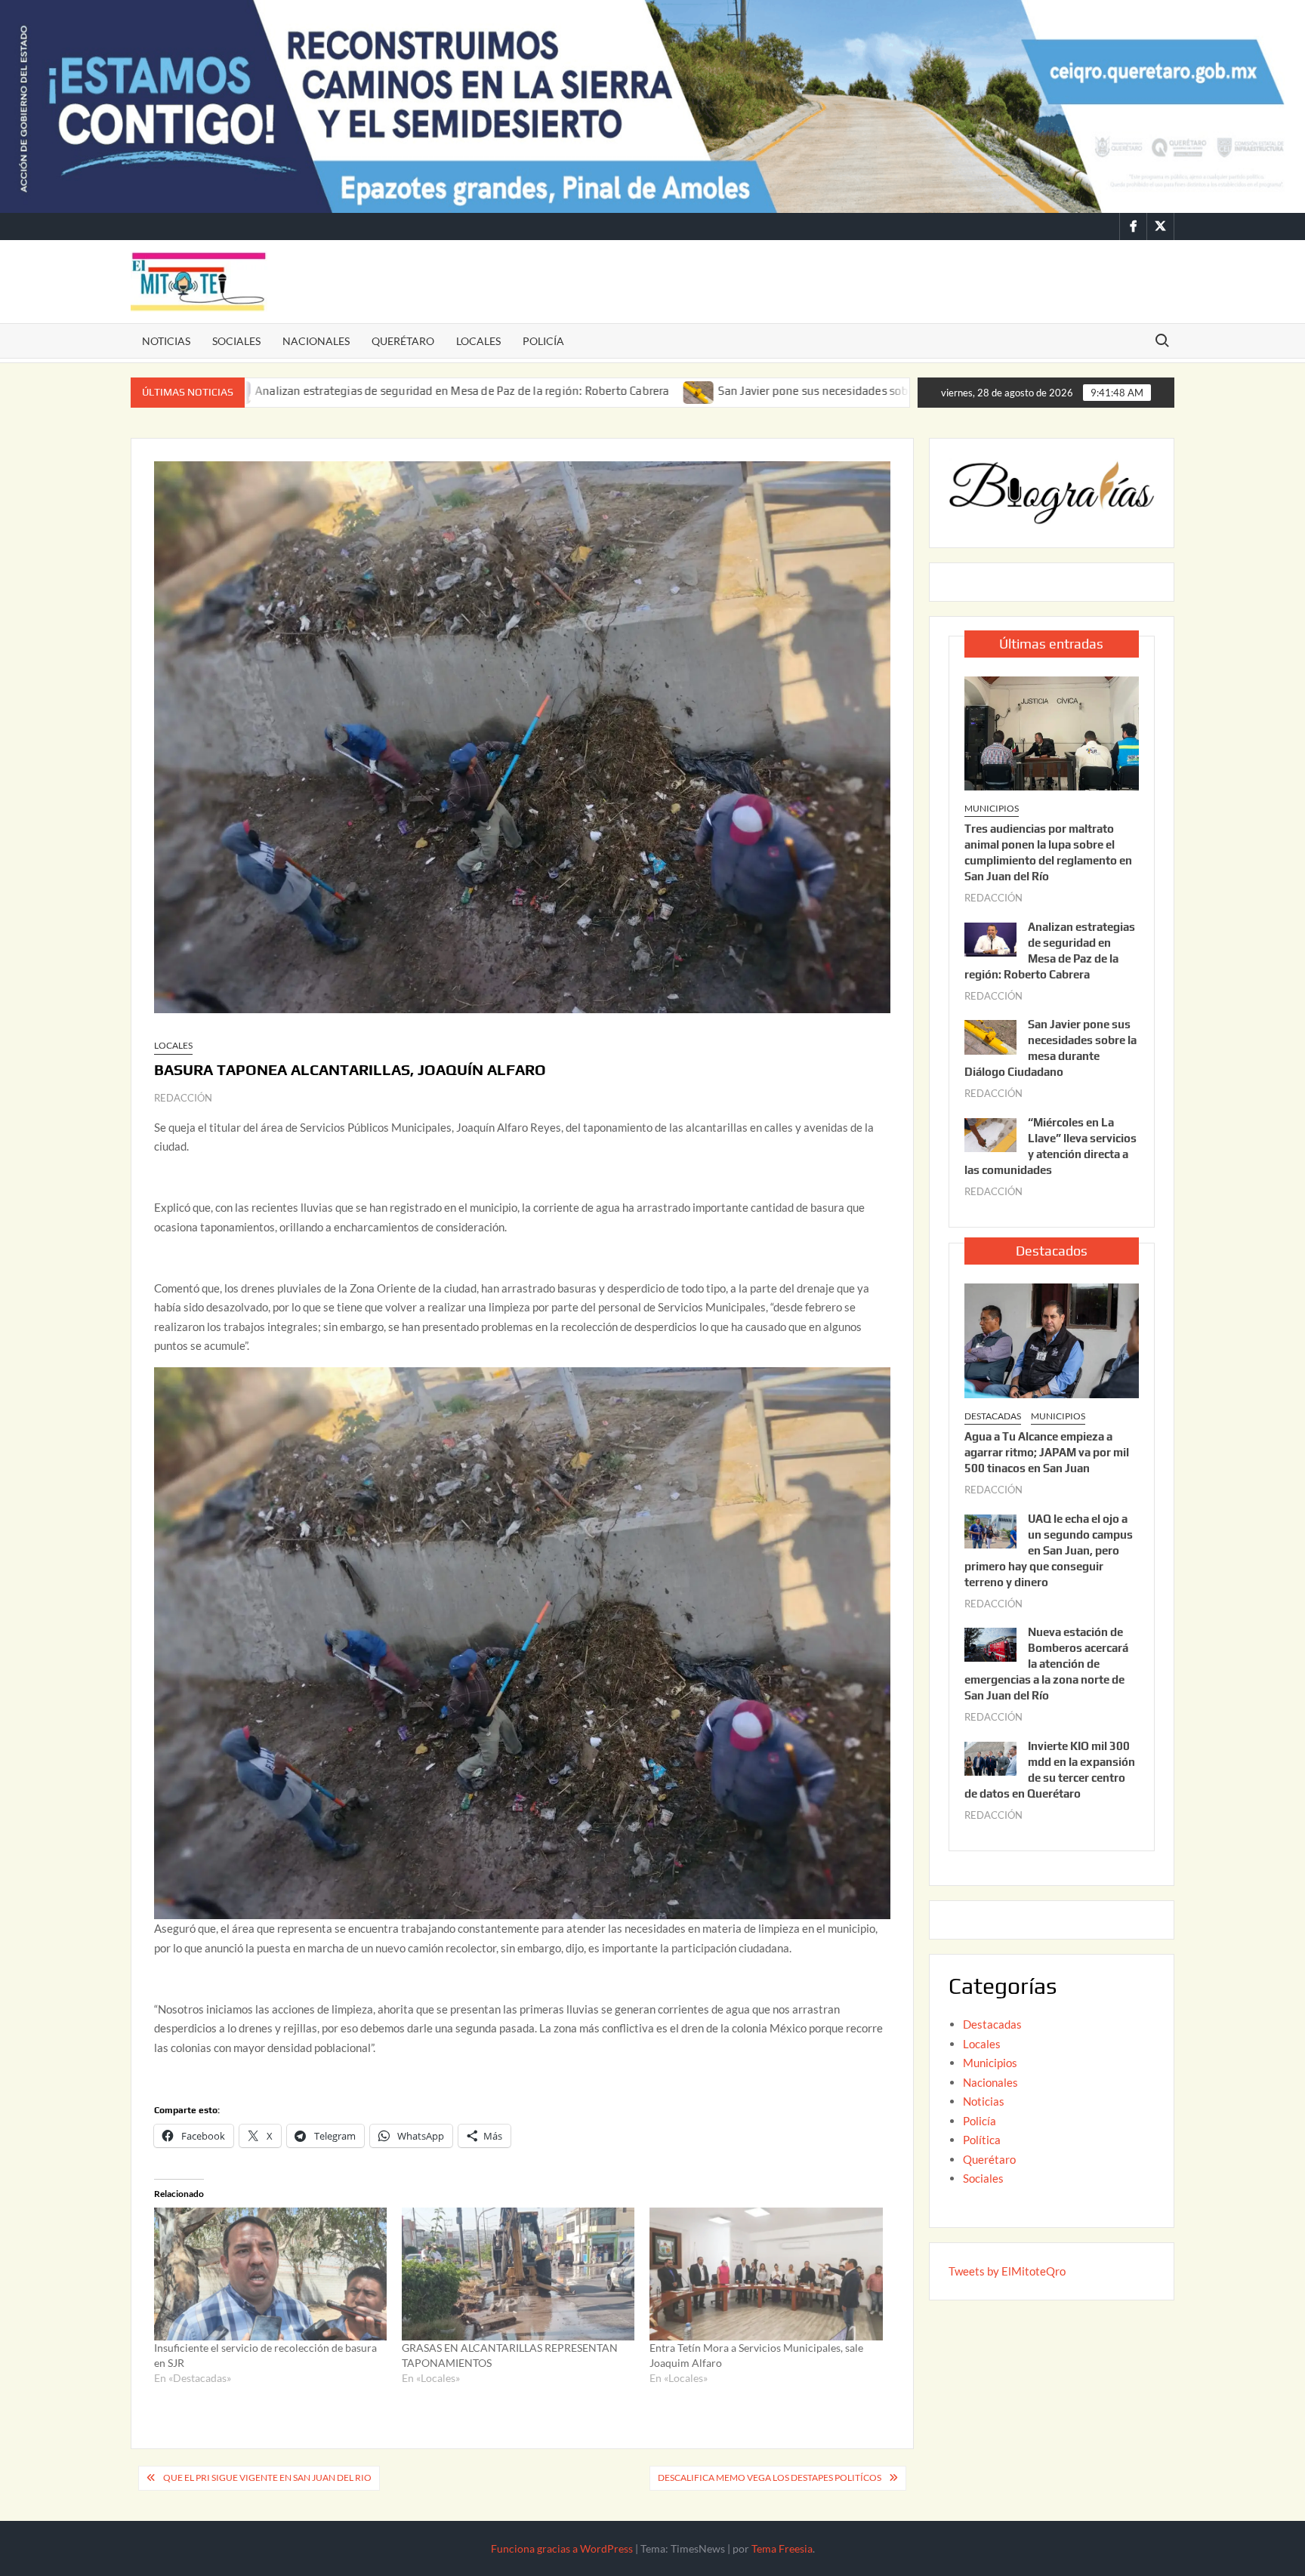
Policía (543, 341)
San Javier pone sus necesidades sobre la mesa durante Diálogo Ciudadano (748, 391)
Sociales (236, 341)
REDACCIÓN (183, 1098)
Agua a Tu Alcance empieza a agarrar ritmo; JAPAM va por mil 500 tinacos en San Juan (1047, 1452)
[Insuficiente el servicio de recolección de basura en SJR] (270, 2274)
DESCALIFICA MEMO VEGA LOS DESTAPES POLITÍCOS (770, 2477)
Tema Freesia (782, 2548)
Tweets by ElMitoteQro (1007, 2271)
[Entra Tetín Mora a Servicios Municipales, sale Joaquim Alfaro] (766, 2274)
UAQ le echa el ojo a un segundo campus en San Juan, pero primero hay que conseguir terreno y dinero (1049, 1550)
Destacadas (993, 1416)
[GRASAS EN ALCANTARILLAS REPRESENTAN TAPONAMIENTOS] (518, 2274)
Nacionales (316, 341)
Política (982, 2140)
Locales (478, 341)
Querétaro (403, 341)
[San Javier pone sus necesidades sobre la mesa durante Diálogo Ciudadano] (534, 390)
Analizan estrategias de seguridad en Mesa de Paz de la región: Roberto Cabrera (297, 391)
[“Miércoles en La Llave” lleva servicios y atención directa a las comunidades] (990, 1133)
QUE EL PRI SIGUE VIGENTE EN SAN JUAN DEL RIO (267, 2477)
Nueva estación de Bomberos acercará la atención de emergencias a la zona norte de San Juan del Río (1046, 1664)
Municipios (992, 808)
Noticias (166, 341)
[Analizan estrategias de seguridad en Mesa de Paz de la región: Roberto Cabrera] (990, 938)
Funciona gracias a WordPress (562, 2548)
